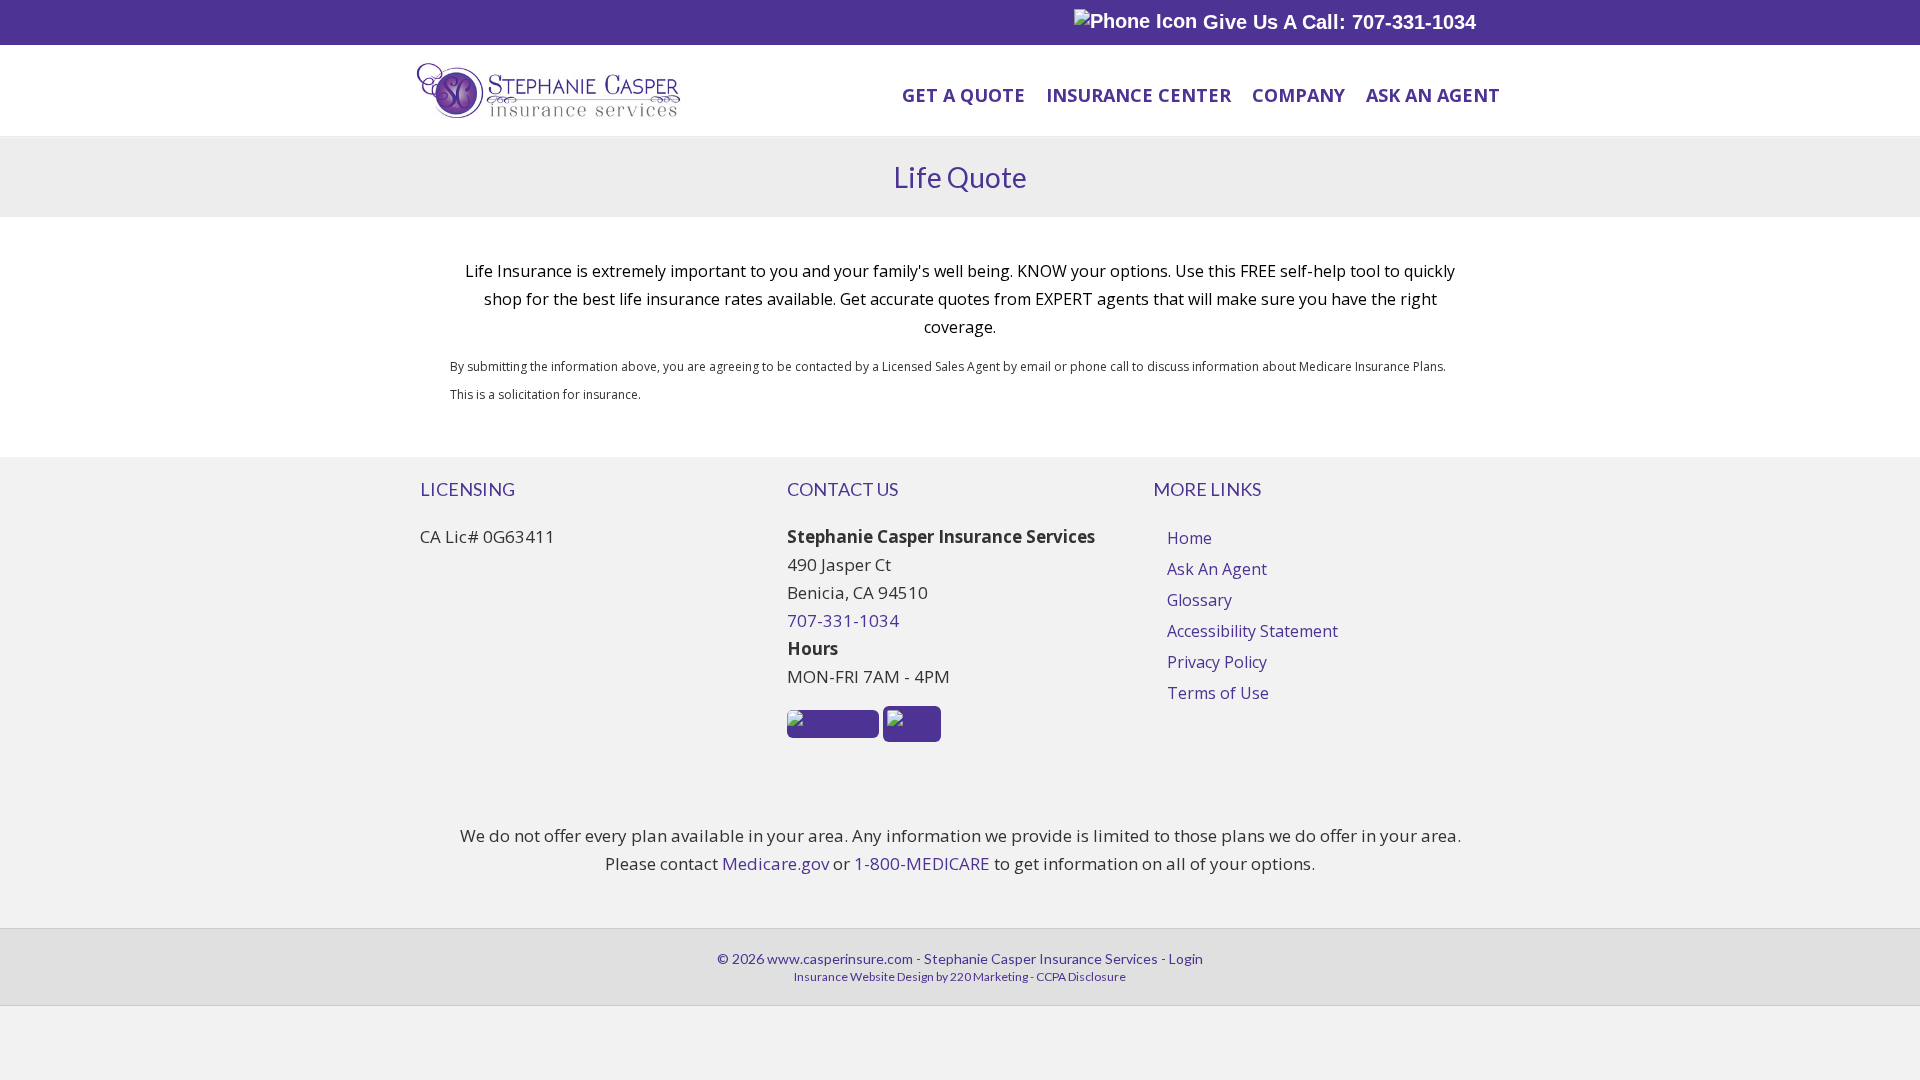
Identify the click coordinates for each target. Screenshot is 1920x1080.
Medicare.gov (775, 863)
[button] (833, 721)
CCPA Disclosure (1081, 976)
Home (1189, 538)
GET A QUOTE (963, 95)
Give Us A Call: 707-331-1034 (1336, 22)
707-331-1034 (843, 620)
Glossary (1199, 600)
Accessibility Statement (1252, 631)
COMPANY (1298, 95)
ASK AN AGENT (1433, 95)
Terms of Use (1218, 693)
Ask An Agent (1217, 569)
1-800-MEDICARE (922, 863)
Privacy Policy (1217, 662)
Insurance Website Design (864, 976)
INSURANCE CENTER (1138, 95)
